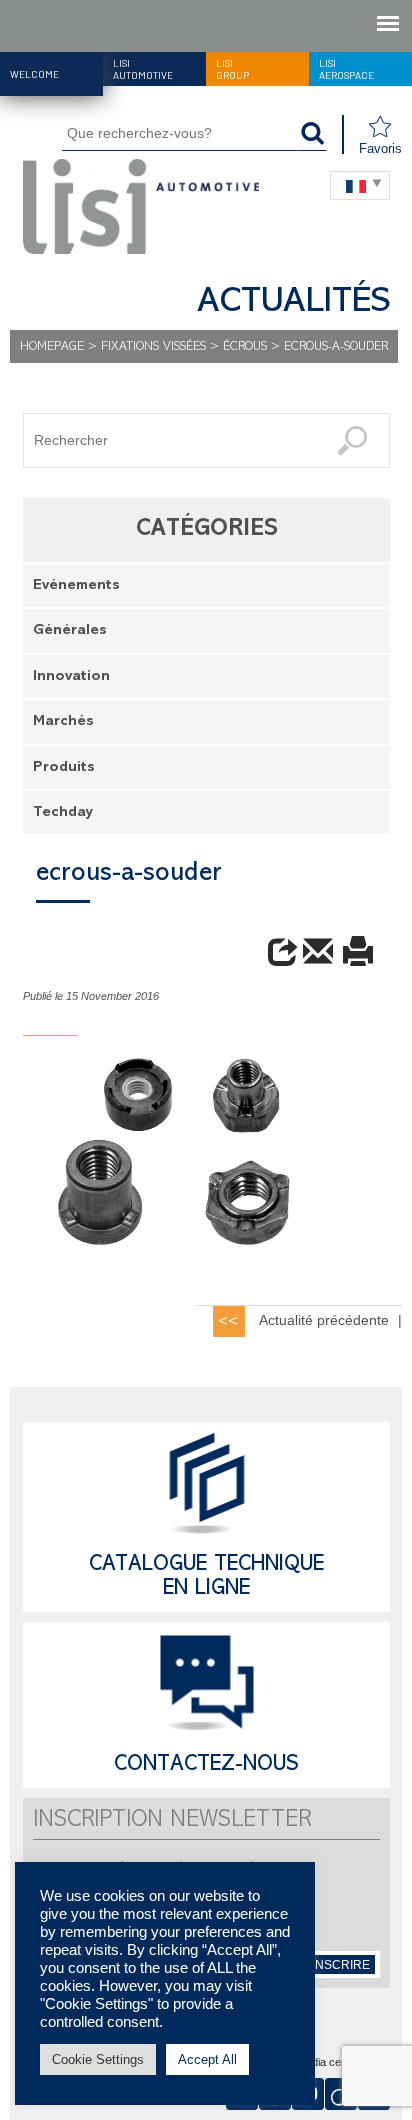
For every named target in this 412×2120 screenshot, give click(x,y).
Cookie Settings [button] (98, 2059)
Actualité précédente (324, 1320)
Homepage (52, 347)
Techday (63, 813)
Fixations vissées (153, 347)
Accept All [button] (207, 2059)
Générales (70, 631)
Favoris (380, 148)
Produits (64, 768)
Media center (328, 2063)
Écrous (245, 347)
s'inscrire (336, 1965)
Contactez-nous (206, 1766)
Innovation (71, 677)
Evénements (76, 586)
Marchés (63, 722)
